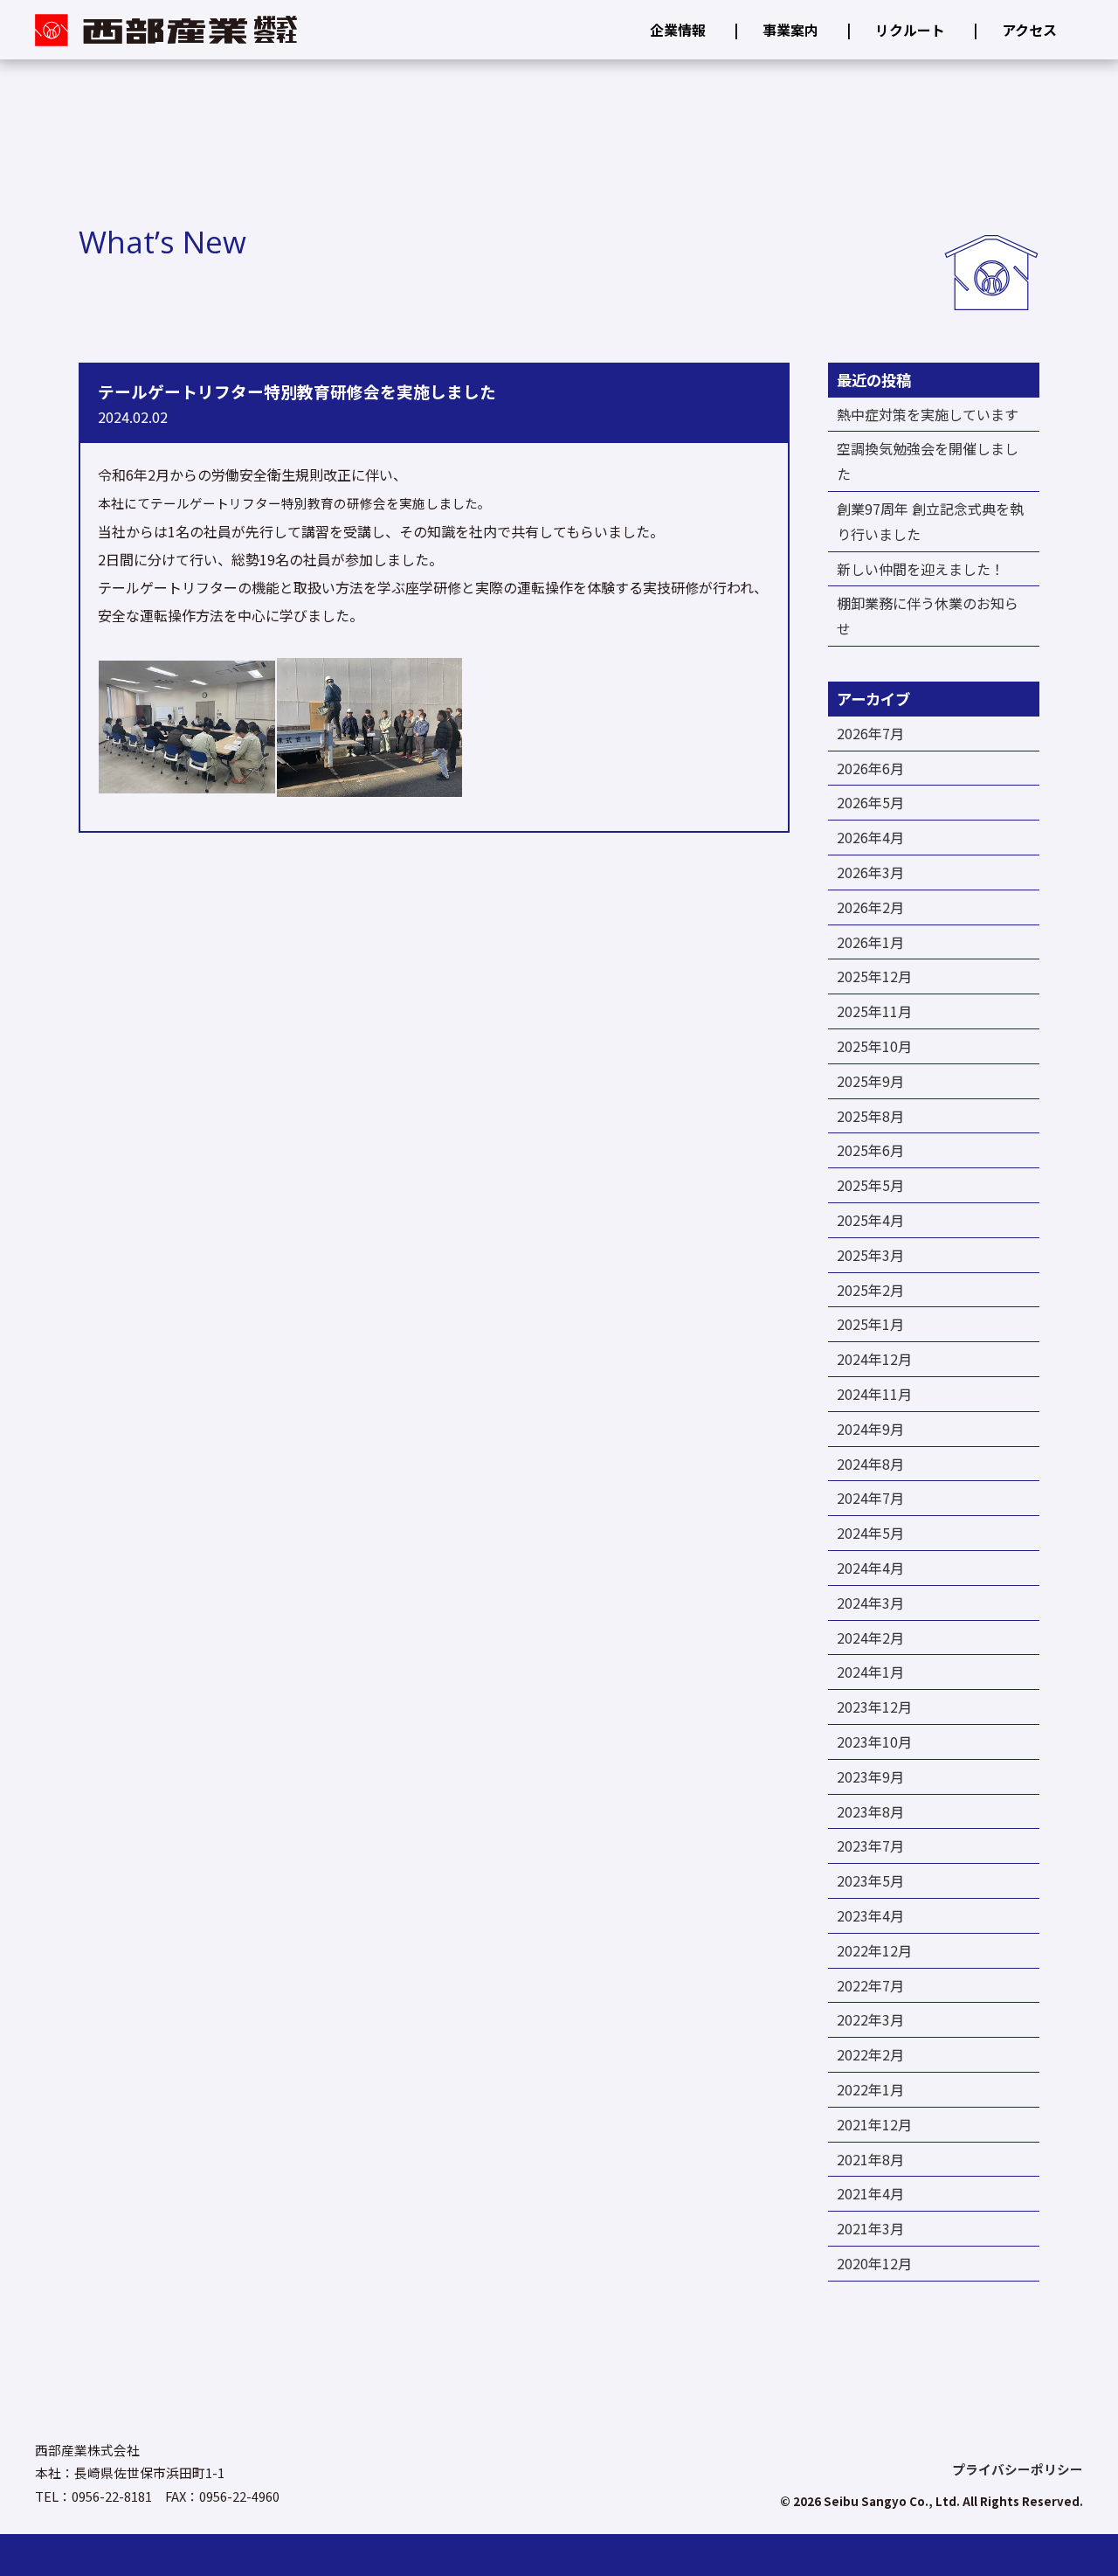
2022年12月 (874, 1950)
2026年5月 (870, 802)
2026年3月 (870, 872)
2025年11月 (874, 1011)
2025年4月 (870, 1220)
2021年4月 (870, 2193)
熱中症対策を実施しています (928, 414)
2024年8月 (870, 1464)
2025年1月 (870, 1324)
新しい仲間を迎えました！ (921, 569)
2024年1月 (870, 1672)
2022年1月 (870, 2089)
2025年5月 (870, 1185)
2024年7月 (870, 1498)
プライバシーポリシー (1018, 2470)
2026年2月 (870, 907)
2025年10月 (874, 1046)
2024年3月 (870, 1603)
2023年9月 (870, 1776)
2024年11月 (874, 1394)
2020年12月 (874, 2263)
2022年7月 (870, 1985)
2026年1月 (870, 942)
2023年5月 (870, 1880)
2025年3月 (870, 1255)
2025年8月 (870, 1116)
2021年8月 (870, 2159)
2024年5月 (870, 1533)
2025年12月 (874, 976)
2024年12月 (874, 1359)
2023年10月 (874, 1742)
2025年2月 (870, 1290)
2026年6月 (870, 768)
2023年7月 (870, 1845)
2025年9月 (870, 1081)
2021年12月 (874, 2124)
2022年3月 (870, 2019)
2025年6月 (870, 1150)
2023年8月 (870, 1811)
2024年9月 (870, 1429)
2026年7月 (870, 733)
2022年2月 (870, 2054)
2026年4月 (870, 837)
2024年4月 (870, 1568)
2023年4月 (870, 1915)
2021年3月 (870, 2228)
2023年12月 (874, 1707)
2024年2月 (870, 1638)
